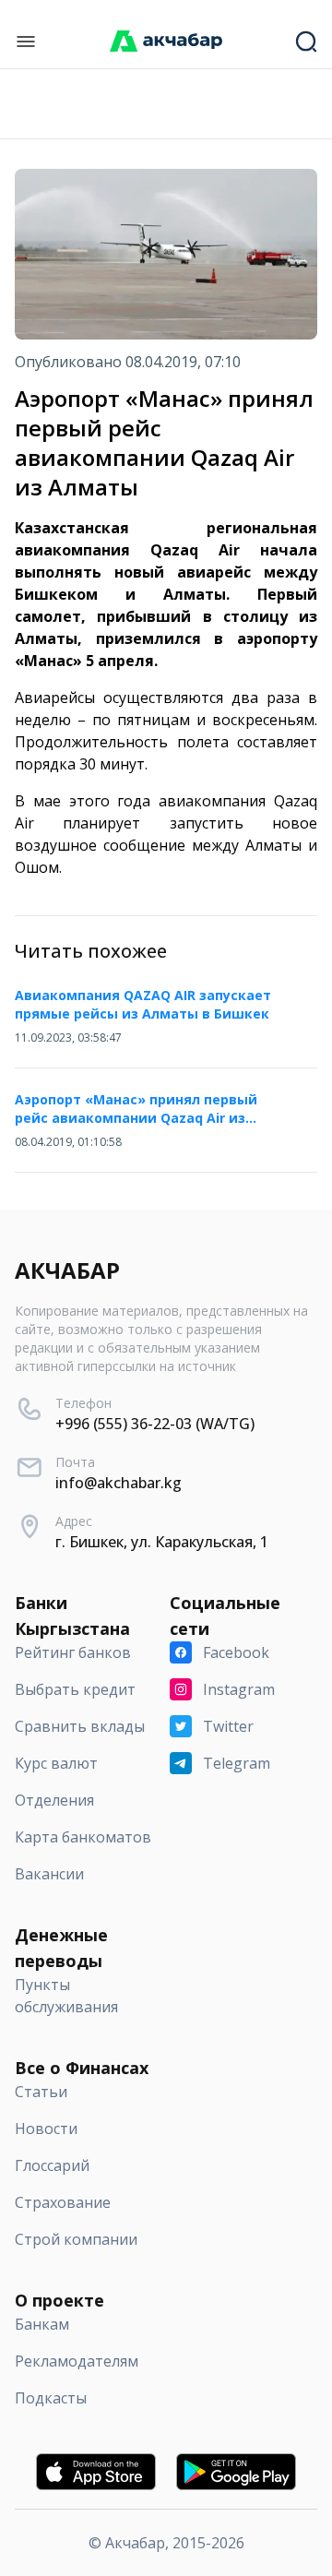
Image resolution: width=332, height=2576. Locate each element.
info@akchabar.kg (119, 1483)
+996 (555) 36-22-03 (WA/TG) (155, 1424)
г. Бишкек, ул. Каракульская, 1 (162, 1542)
